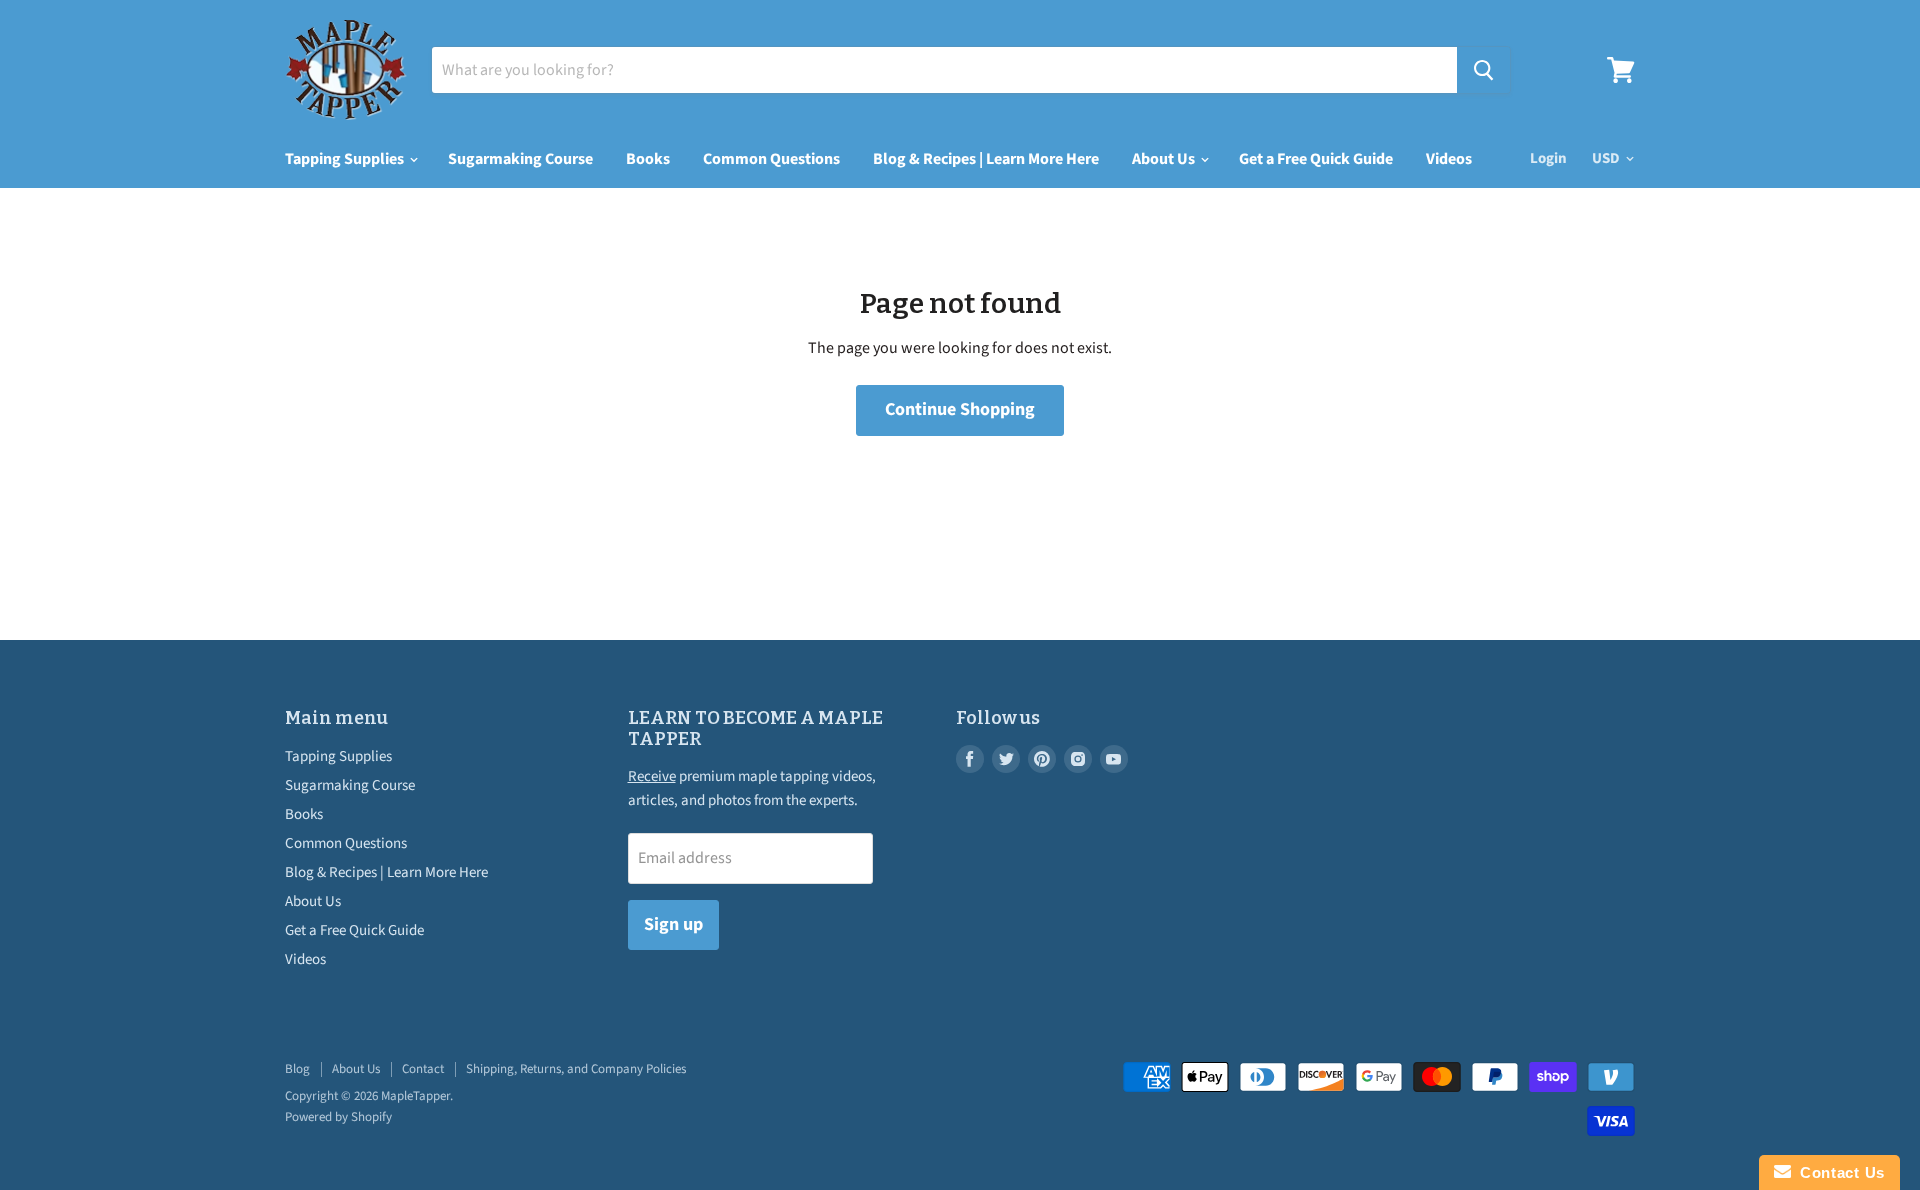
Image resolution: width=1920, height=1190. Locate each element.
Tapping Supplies (346, 159)
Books (648, 159)
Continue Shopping (960, 409)
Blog (297, 1069)
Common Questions (771, 159)
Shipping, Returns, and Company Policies (576, 1069)
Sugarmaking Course (520, 159)
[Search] (1483, 70)
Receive (652, 776)
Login (1548, 158)
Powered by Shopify (338, 1117)
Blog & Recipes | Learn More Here (986, 159)
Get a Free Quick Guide (1316, 159)
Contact (423, 1069)
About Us (1165, 159)
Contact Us (1838, 1172)
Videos (1449, 159)
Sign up (673, 924)
